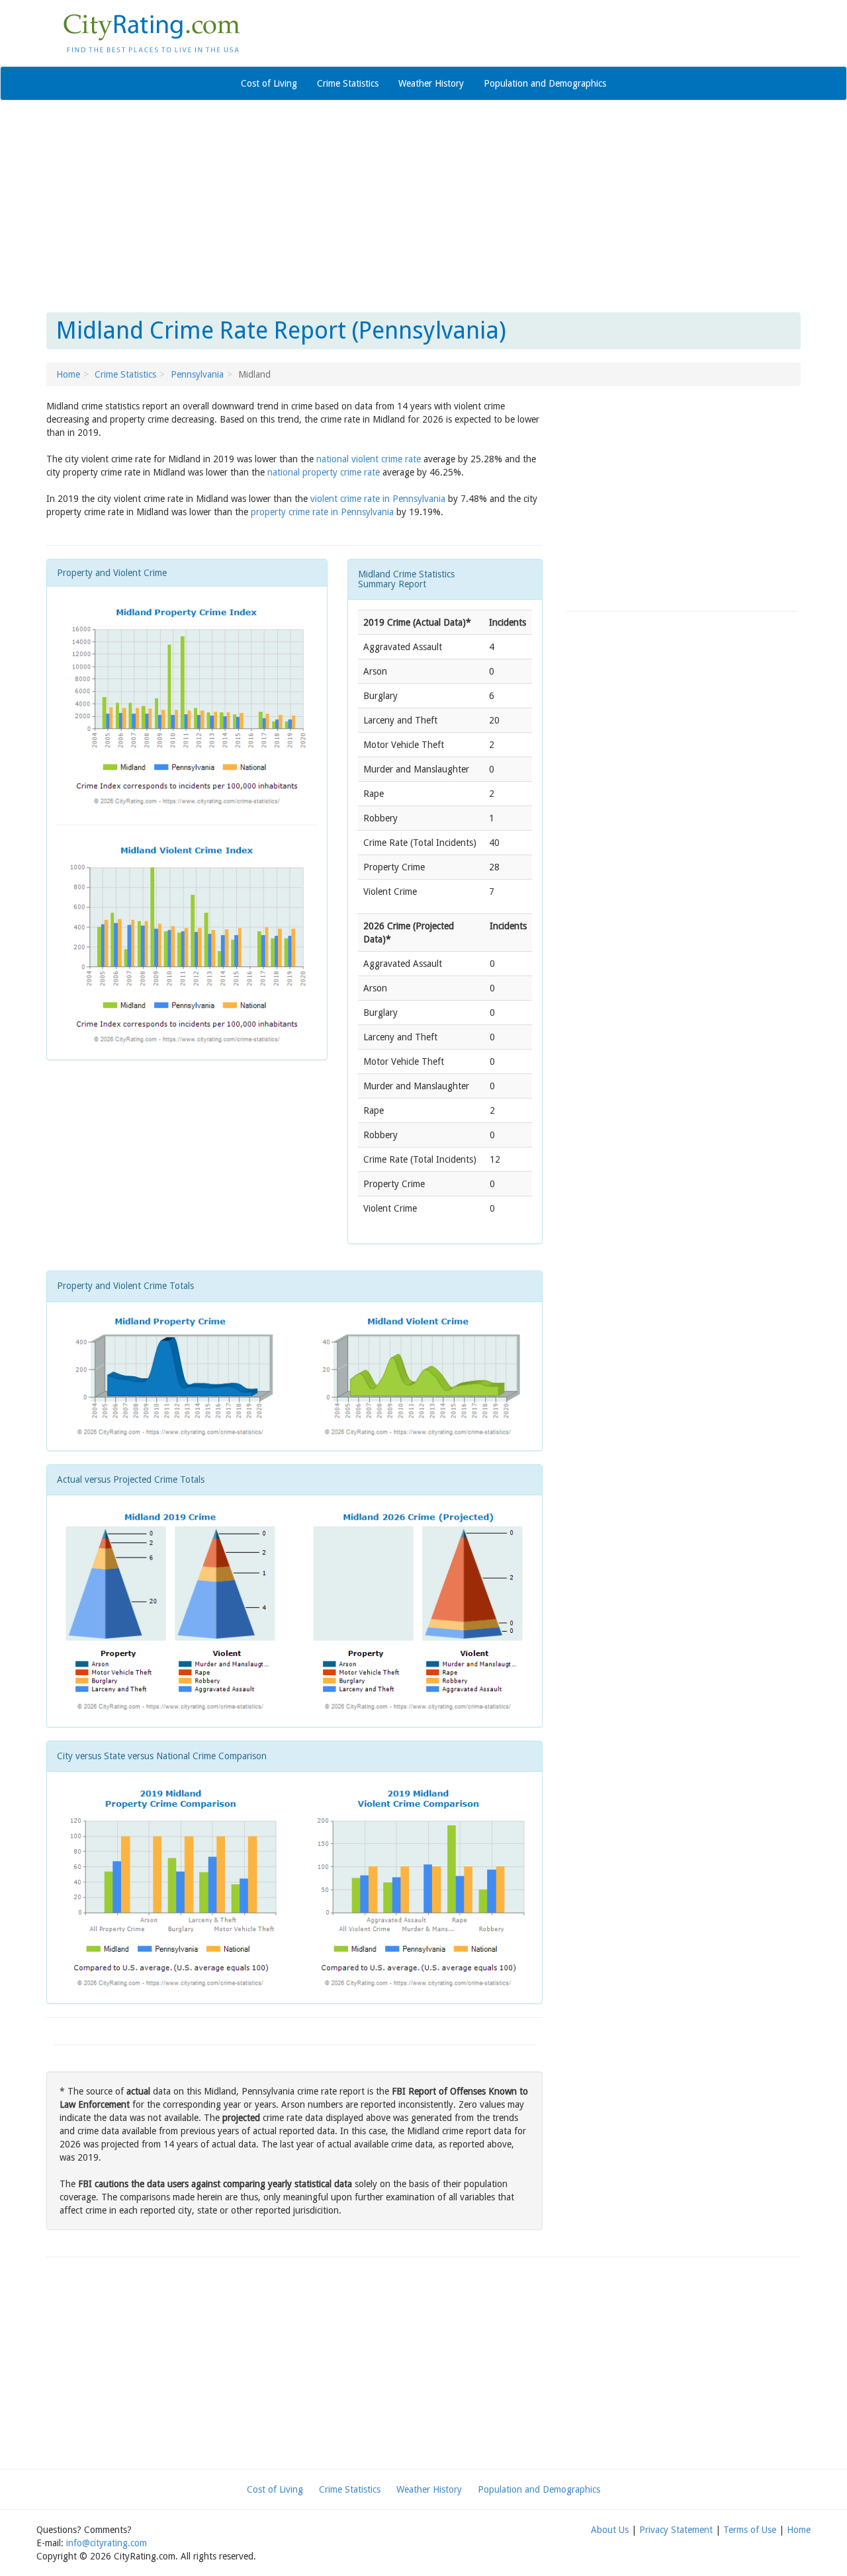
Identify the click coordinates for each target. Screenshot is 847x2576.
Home (68, 374)
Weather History (431, 83)
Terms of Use (750, 2530)
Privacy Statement (676, 2530)
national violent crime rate (369, 459)
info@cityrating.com (107, 2543)
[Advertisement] (423, 206)
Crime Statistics (348, 83)
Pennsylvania (197, 374)
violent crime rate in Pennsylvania (378, 499)
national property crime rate (324, 472)
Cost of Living (269, 83)
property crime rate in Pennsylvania (322, 512)
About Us (610, 2530)
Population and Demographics (545, 83)
